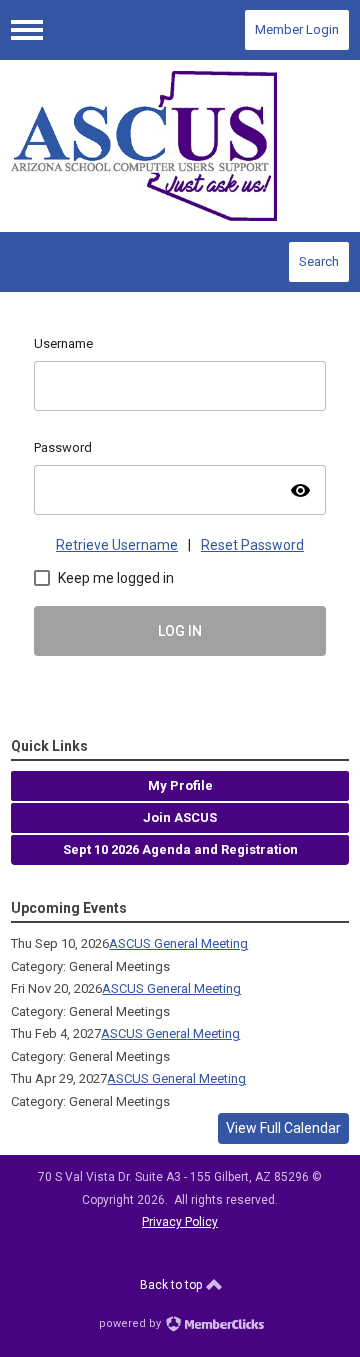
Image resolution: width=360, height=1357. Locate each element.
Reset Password (252, 545)
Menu (27, 30)
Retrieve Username (117, 545)
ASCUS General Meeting (178, 943)
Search (319, 261)
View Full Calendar (283, 1128)
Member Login (297, 29)
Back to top (172, 1285)
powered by (131, 1323)
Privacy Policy (180, 1222)
